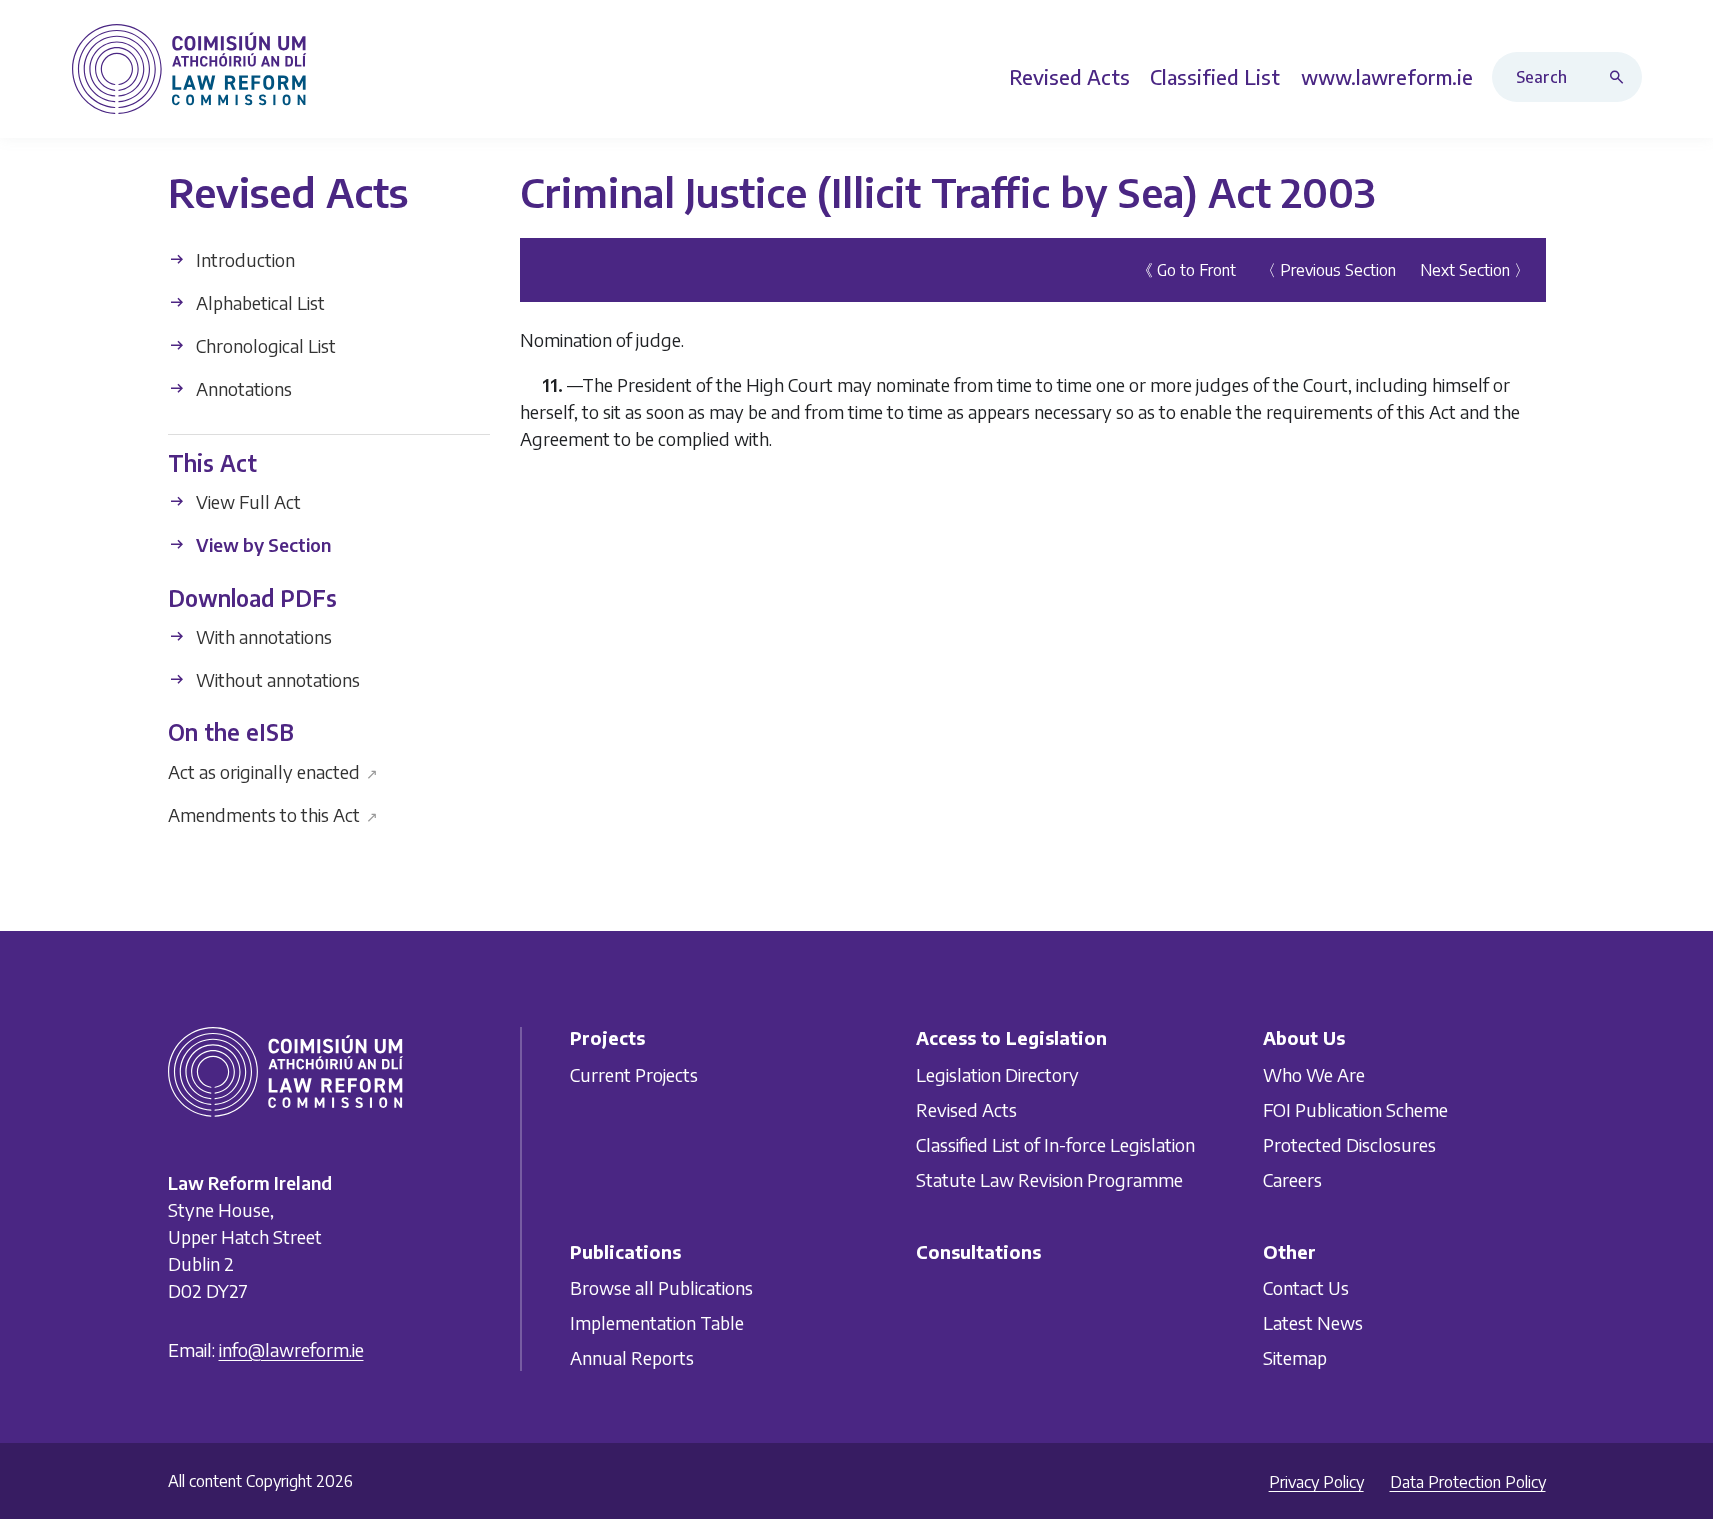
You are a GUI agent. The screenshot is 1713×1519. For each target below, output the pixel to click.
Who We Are (1314, 1074)
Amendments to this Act (273, 813)
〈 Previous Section (1328, 270)
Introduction (243, 259)
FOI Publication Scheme (1355, 1109)
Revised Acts (966, 1109)
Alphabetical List (258, 302)
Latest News (1313, 1322)
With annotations (262, 636)
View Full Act (246, 501)
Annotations (242, 388)
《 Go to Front (1186, 270)
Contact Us (1306, 1287)
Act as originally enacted (273, 770)
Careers (1292, 1179)
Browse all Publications (661, 1287)
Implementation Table (657, 1322)
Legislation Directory (997, 1074)
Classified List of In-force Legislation (1055, 1144)
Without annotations (276, 679)
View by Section (261, 544)
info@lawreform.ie (291, 1349)
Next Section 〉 (1475, 270)
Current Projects (634, 1074)
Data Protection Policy (1468, 1482)
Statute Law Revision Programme (1049, 1179)
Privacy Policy (1316, 1482)
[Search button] (1621, 77)
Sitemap (1295, 1357)
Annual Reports (632, 1357)
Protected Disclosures (1349, 1144)
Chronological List (264, 345)
